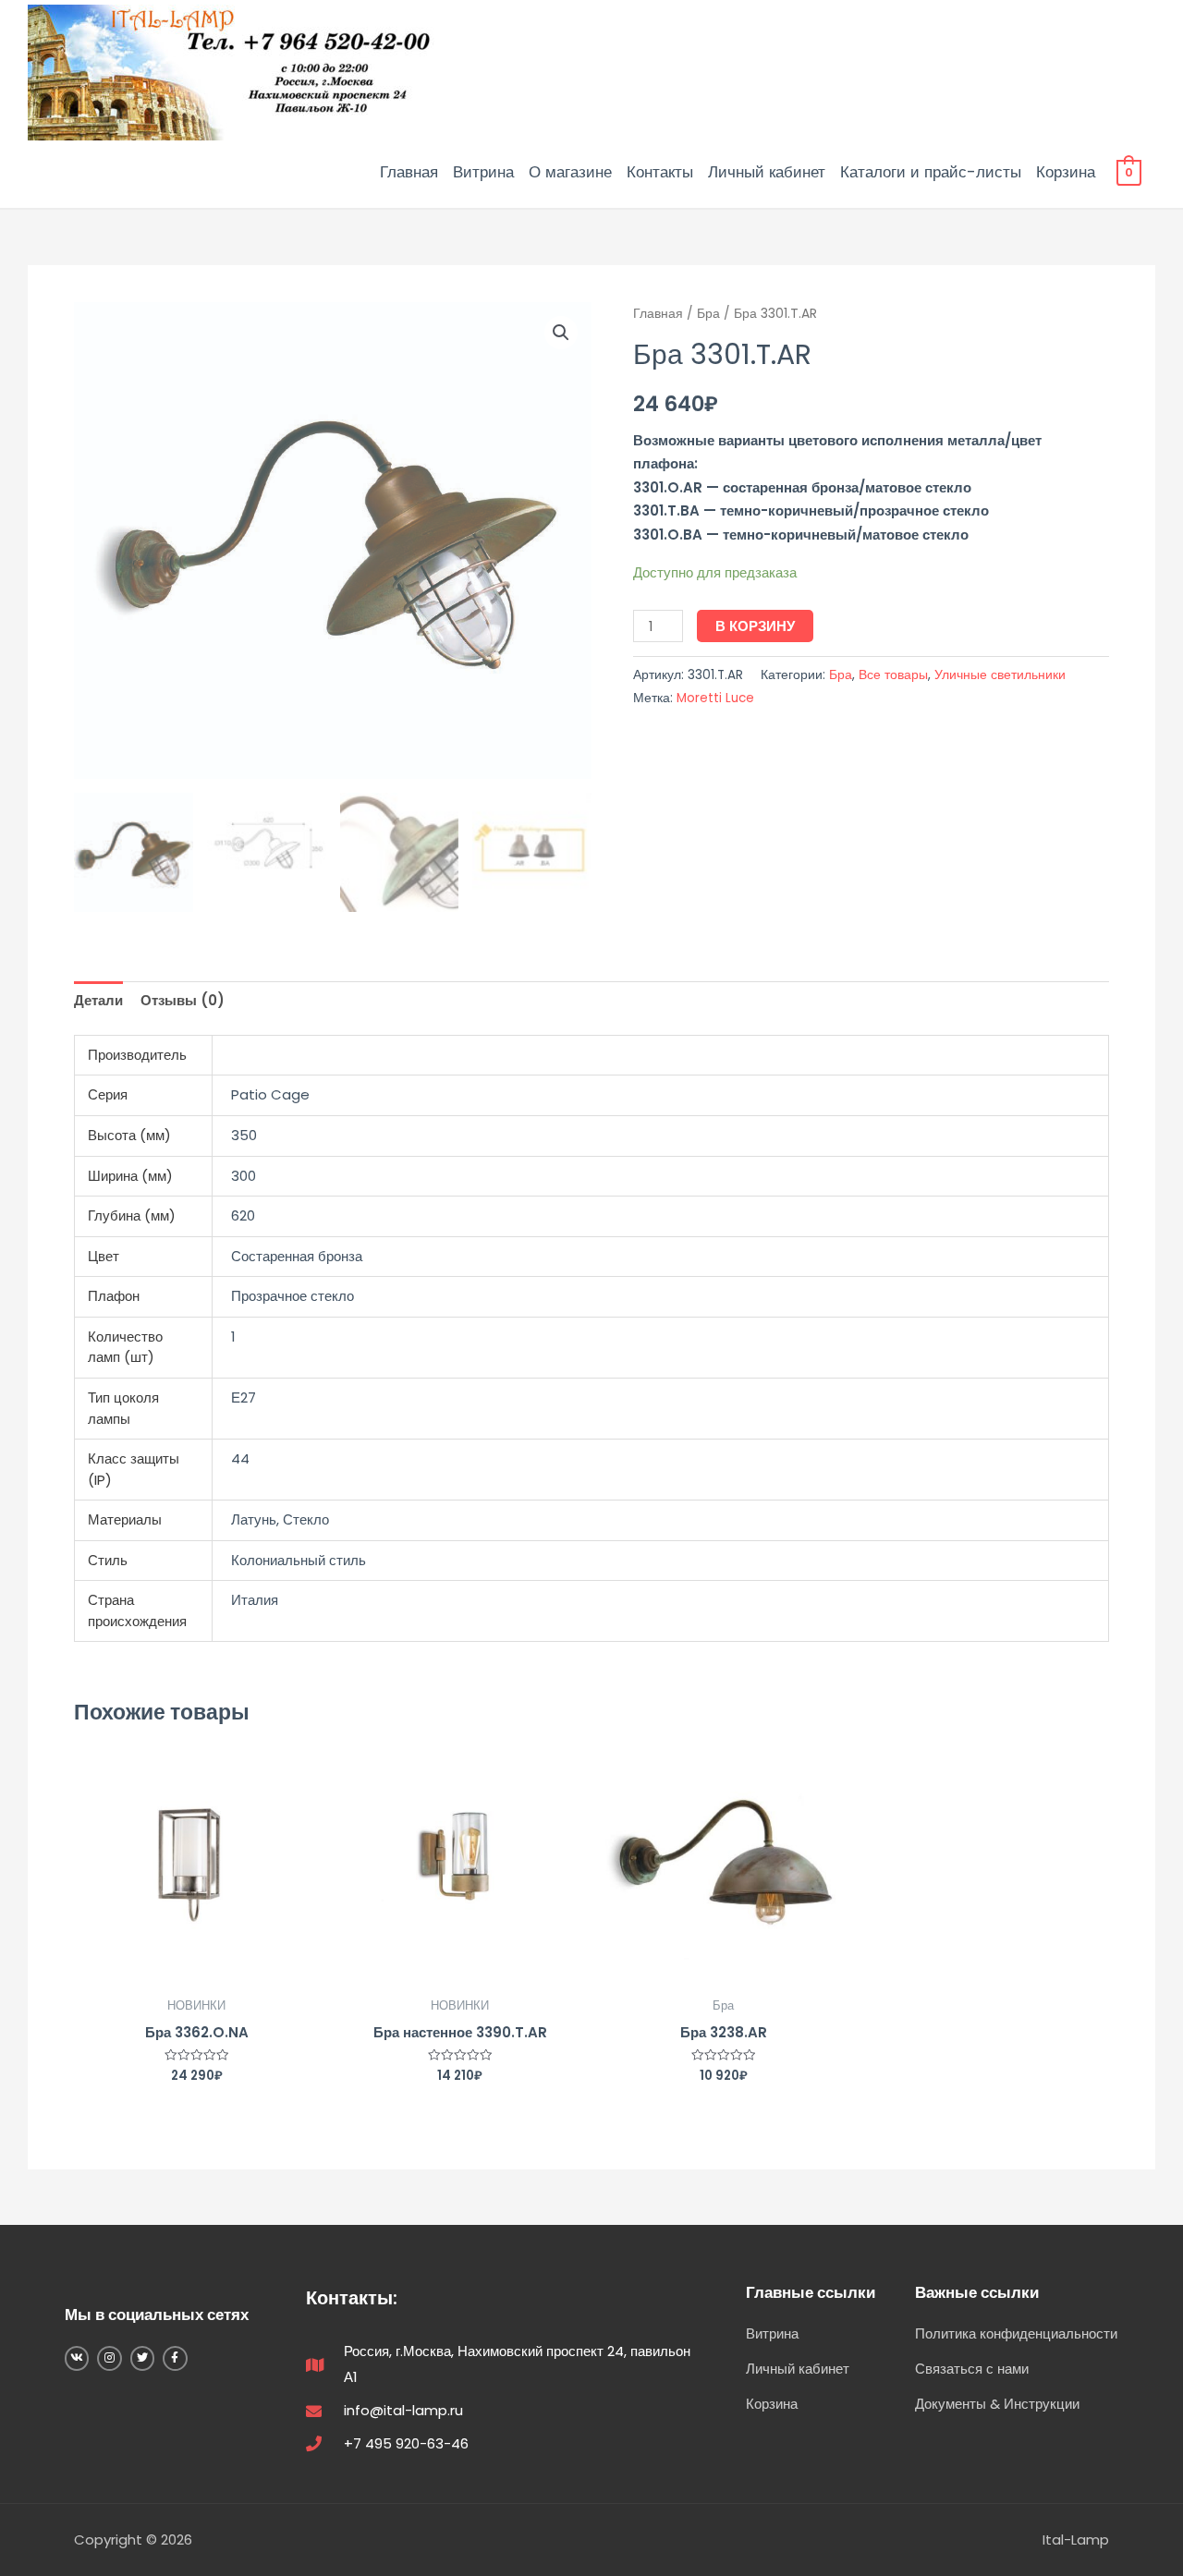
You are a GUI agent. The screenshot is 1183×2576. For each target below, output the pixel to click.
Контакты (660, 172)
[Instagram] (109, 2358)
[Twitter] (142, 2358)
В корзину (755, 626)
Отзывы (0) (183, 1000)
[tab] (98, 1001)
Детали (98, 1000)
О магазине (570, 172)
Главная (409, 172)
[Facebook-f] (175, 2358)
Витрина (483, 172)
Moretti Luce (715, 698)
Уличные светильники (1000, 675)
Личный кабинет (767, 172)
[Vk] (77, 2358)
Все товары (893, 675)
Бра (708, 314)
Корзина (1066, 172)
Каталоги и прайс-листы (931, 172)
